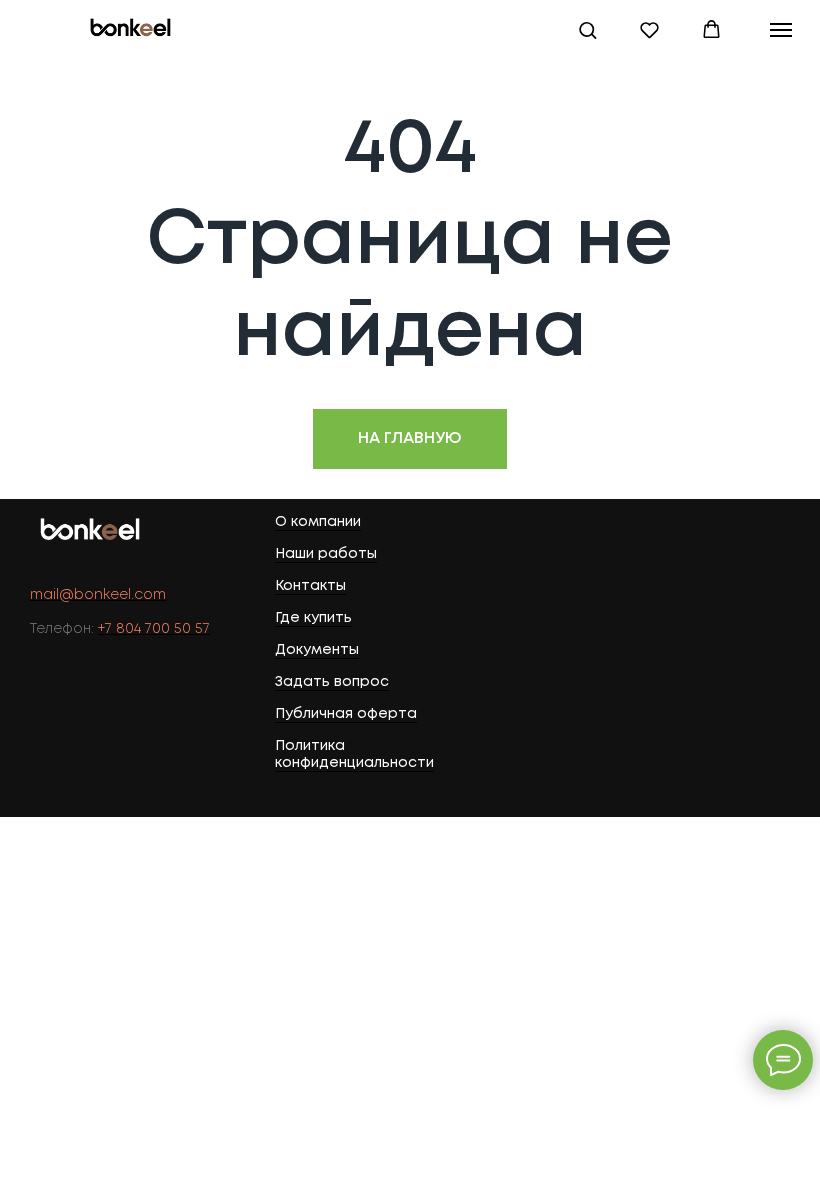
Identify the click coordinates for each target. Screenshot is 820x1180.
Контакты (310, 586)
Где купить (313, 618)
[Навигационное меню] (781, 30)
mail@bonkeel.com (98, 595)
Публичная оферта (346, 714)
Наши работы (326, 554)
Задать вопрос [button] (332, 682)
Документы (317, 650)
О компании (318, 522)
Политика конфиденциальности (354, 754)
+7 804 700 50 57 (154, 629)
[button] (587, 29)
